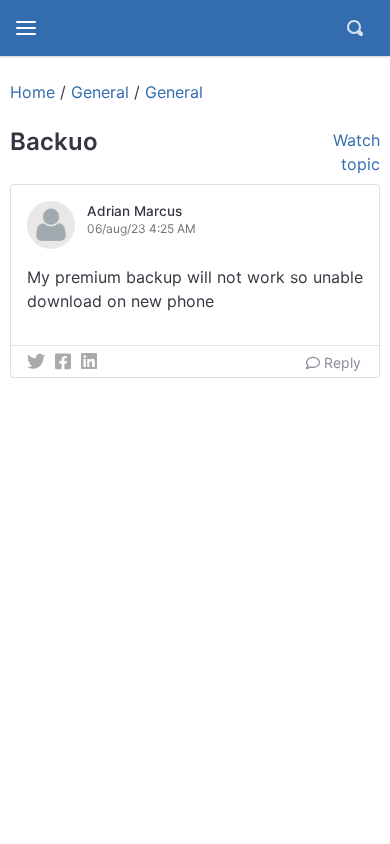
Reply (340, 362)
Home (32, 92)
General (100, 92)
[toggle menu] (26, 28)
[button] (117, 225)
